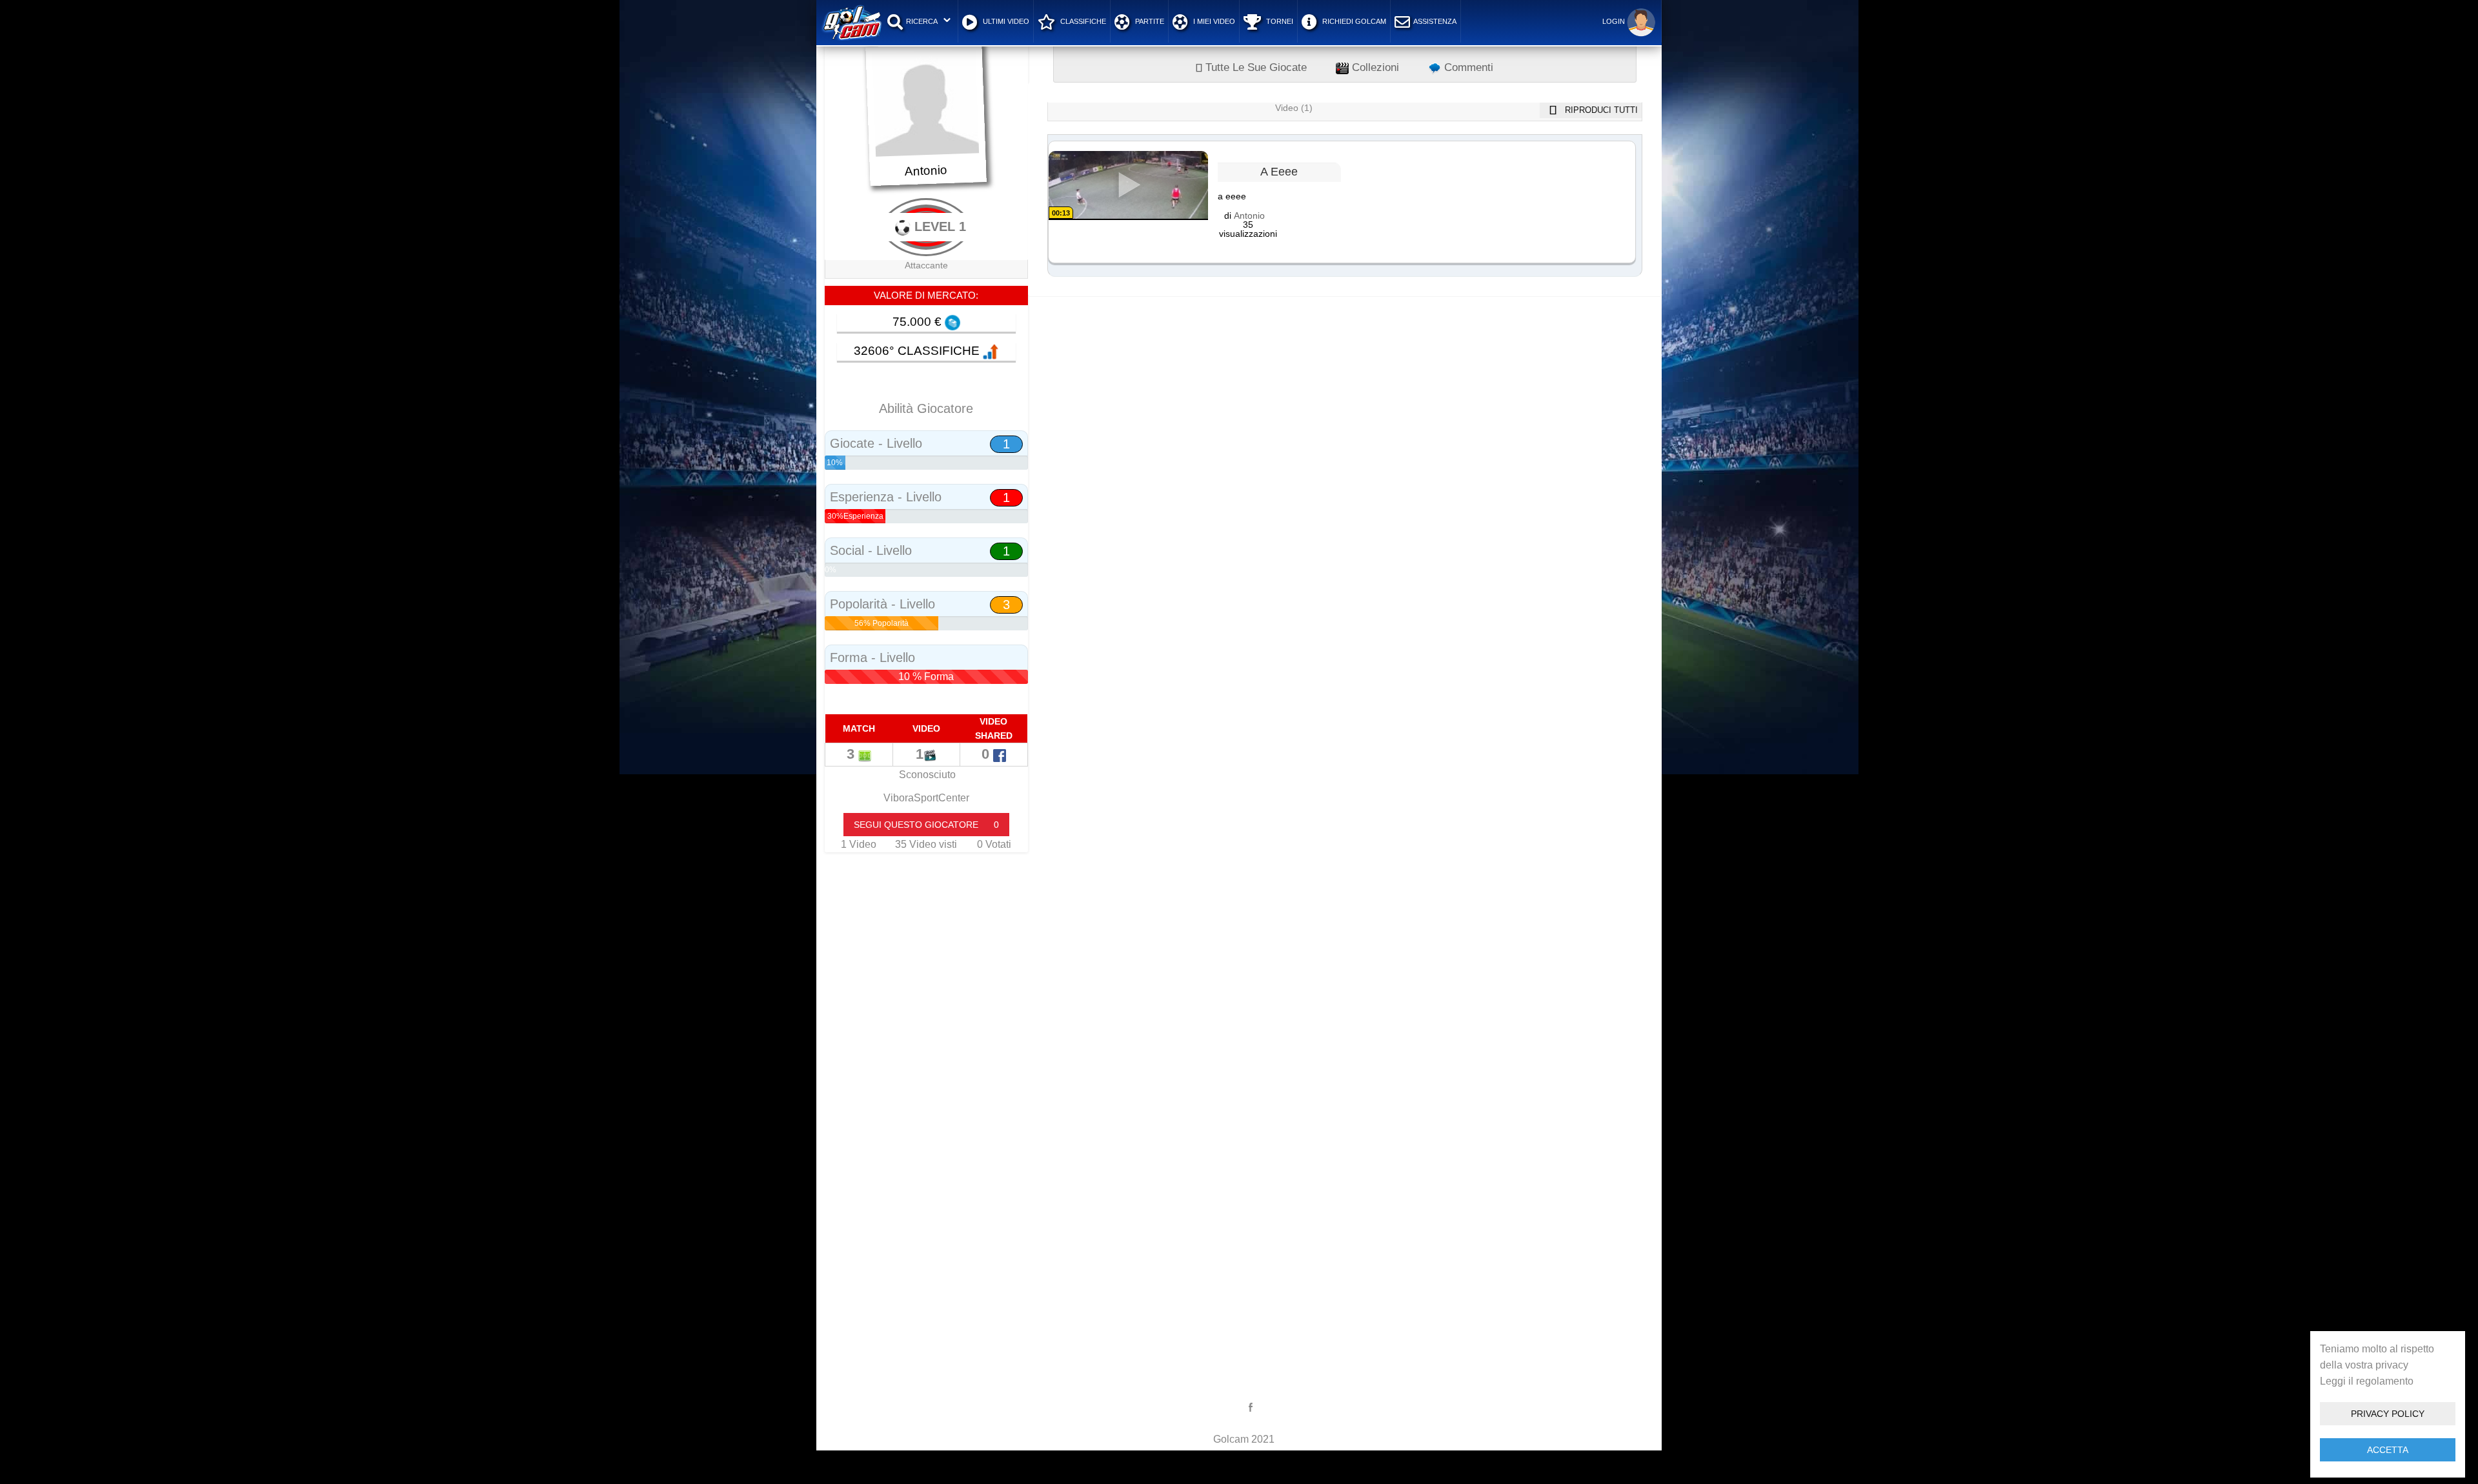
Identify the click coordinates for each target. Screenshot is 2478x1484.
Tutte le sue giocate (1254, 67)
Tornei (1279, 21)
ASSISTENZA (1435, 21)
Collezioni (1374, 67)
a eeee (1279, 172)
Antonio (1249, 216)
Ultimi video (1005, 21)
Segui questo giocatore (926, 825)
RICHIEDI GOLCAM (1353, 21)
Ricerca (922, 21)
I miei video (1213, 21)
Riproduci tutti (1600, 110)
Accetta (2388, 1450)
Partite (1149, 21)
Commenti (1467, 67)
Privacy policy (2388, 1414)
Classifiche (1082, 21)
